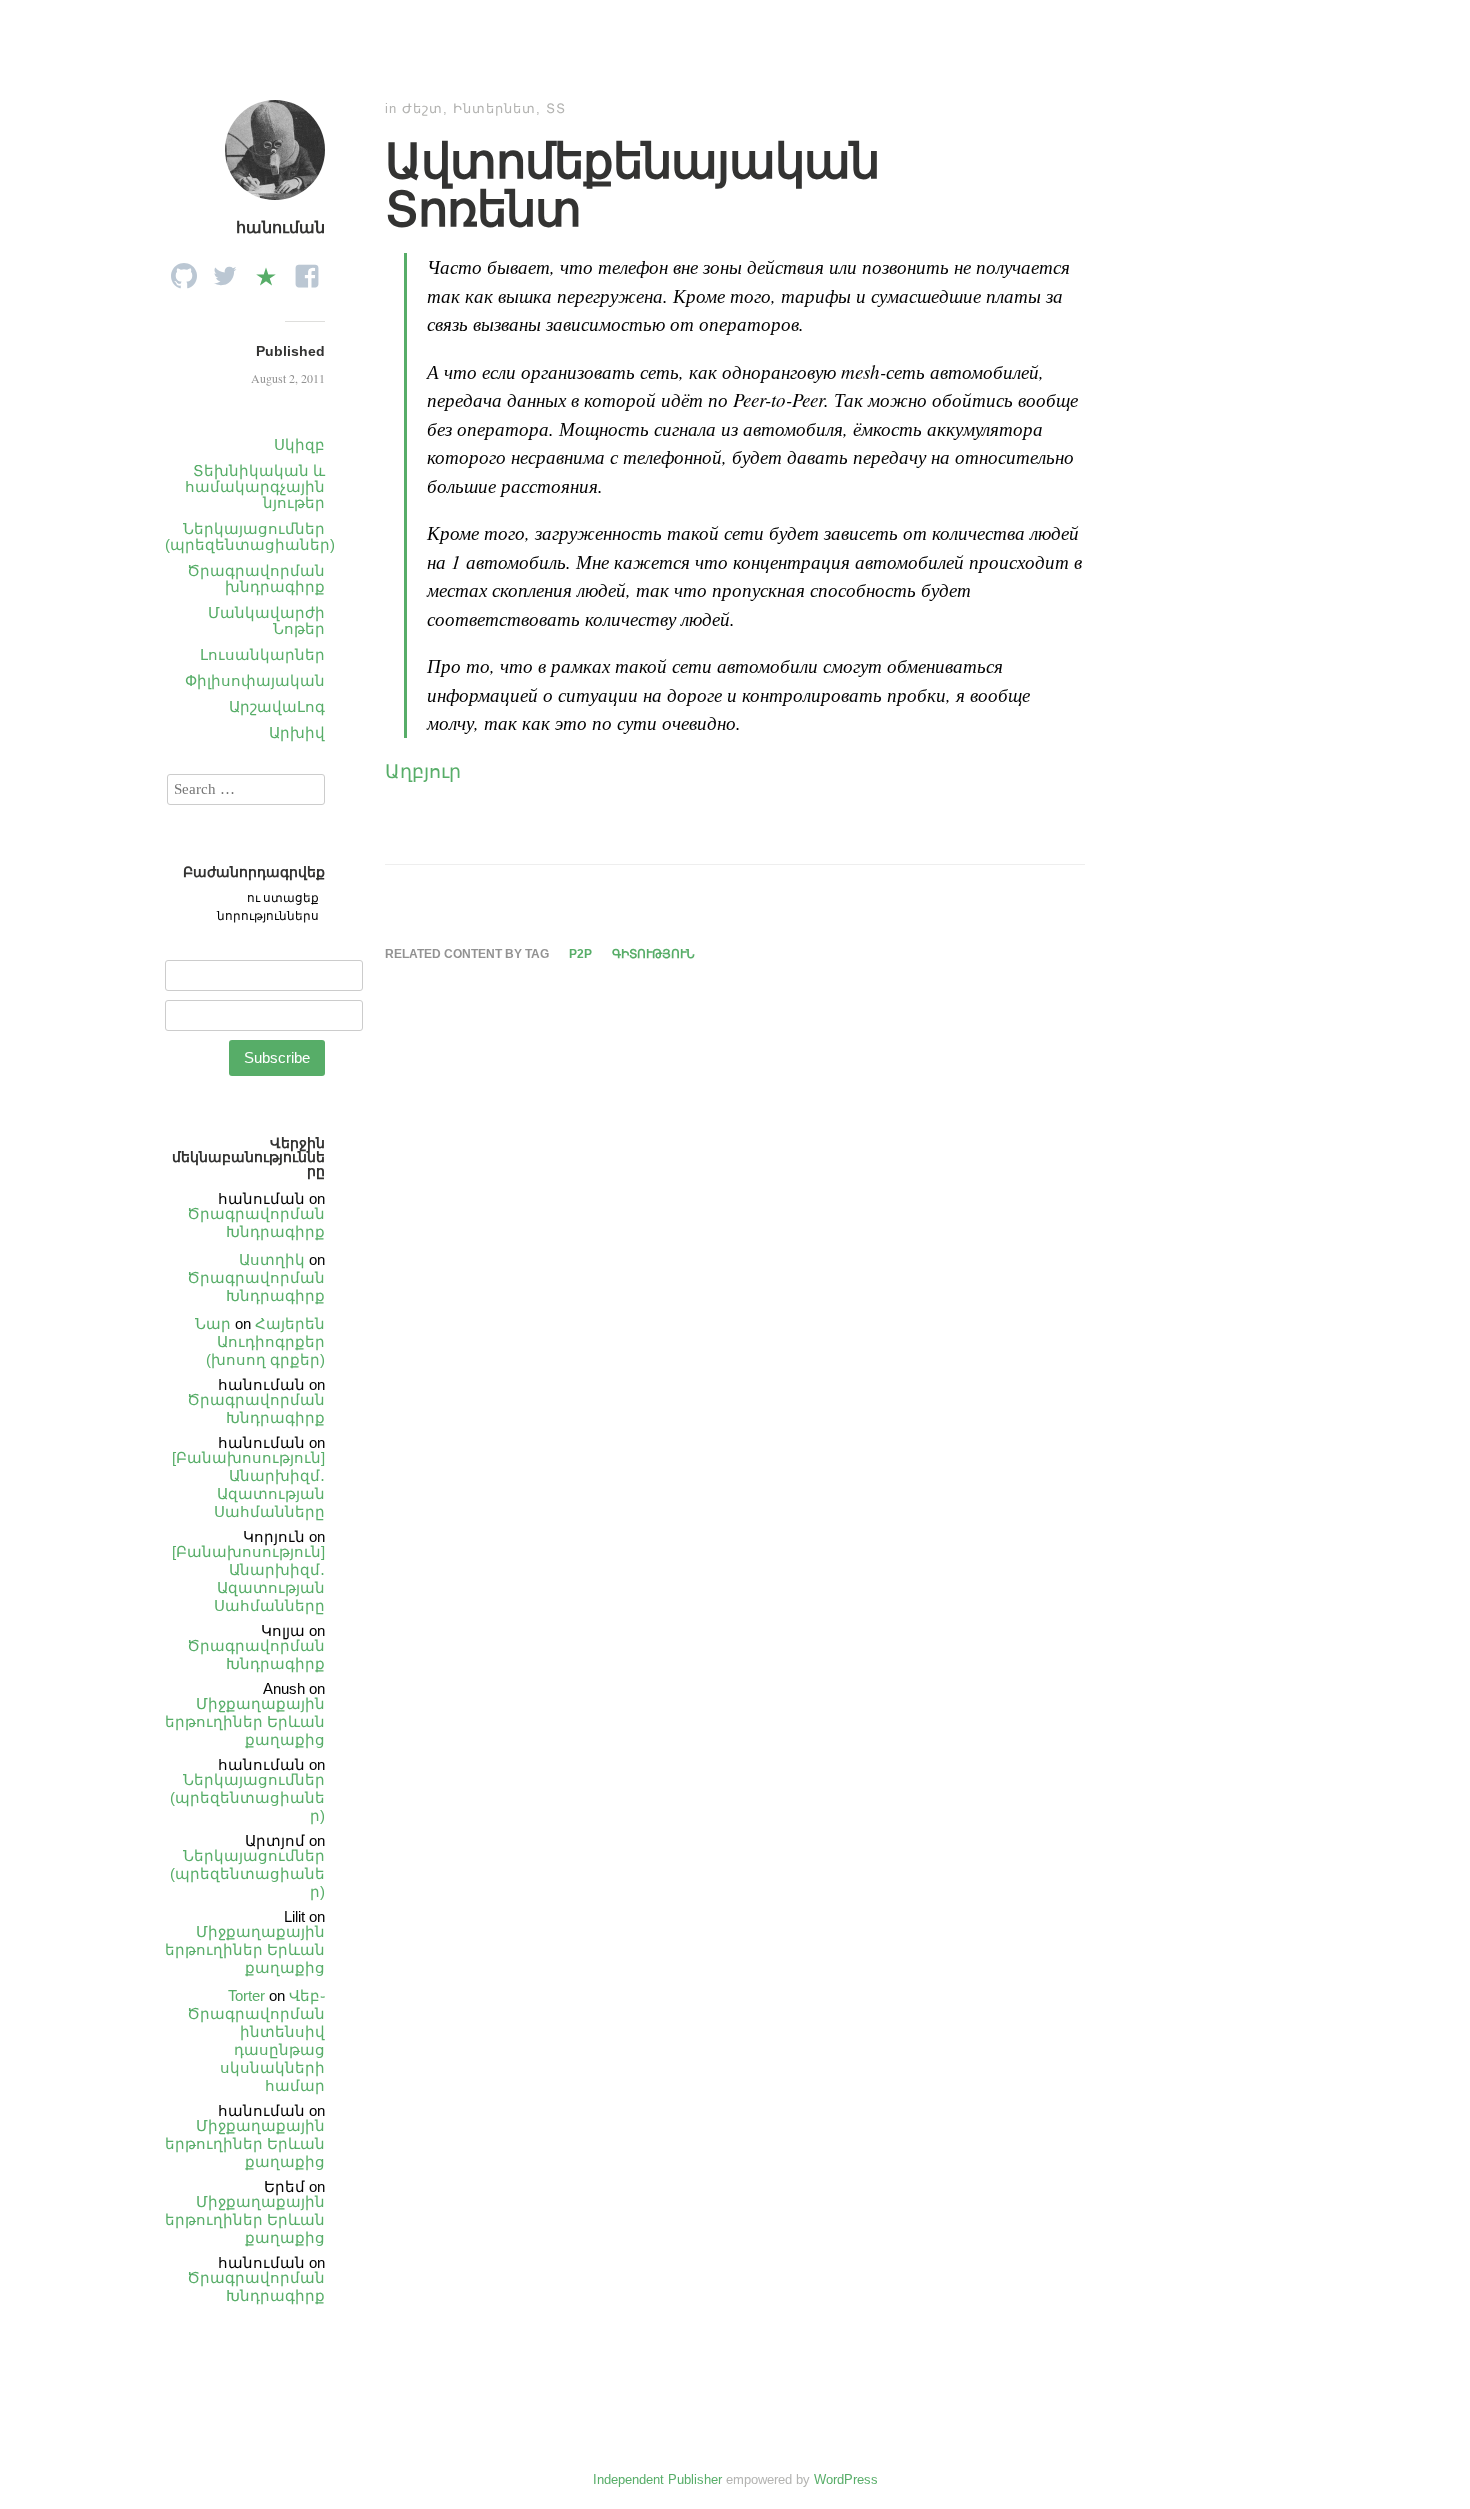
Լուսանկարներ (262, 654)
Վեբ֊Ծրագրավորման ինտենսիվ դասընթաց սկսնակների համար (256, 2040)
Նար (213, 1323)
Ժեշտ (422, 108)
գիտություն (653, 954)
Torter (246, 1995)
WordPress (846, 2479)
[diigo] (266, 270)
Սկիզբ (299, 444)
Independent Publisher (657, 2479)
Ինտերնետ (494, 108)
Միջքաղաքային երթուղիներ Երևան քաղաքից (245, 1721)
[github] (184, 270)
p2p (580, 954)
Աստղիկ (272, 1259)
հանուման (280, 227)
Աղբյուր (423, 770)
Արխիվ (297, 732)
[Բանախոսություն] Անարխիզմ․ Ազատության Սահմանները (248, 1484)
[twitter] (225, 270)
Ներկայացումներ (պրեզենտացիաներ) (250, 536)
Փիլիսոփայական (255, 680)
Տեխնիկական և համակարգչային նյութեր (255, 486)
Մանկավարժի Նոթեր (266, 620)
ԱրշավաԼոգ (277, 706)
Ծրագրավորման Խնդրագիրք (256, 1222)
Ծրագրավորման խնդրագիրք (256, 578)
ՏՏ (556, 108)
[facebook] (307, 270)
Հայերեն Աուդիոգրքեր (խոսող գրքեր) (265, 1341)
